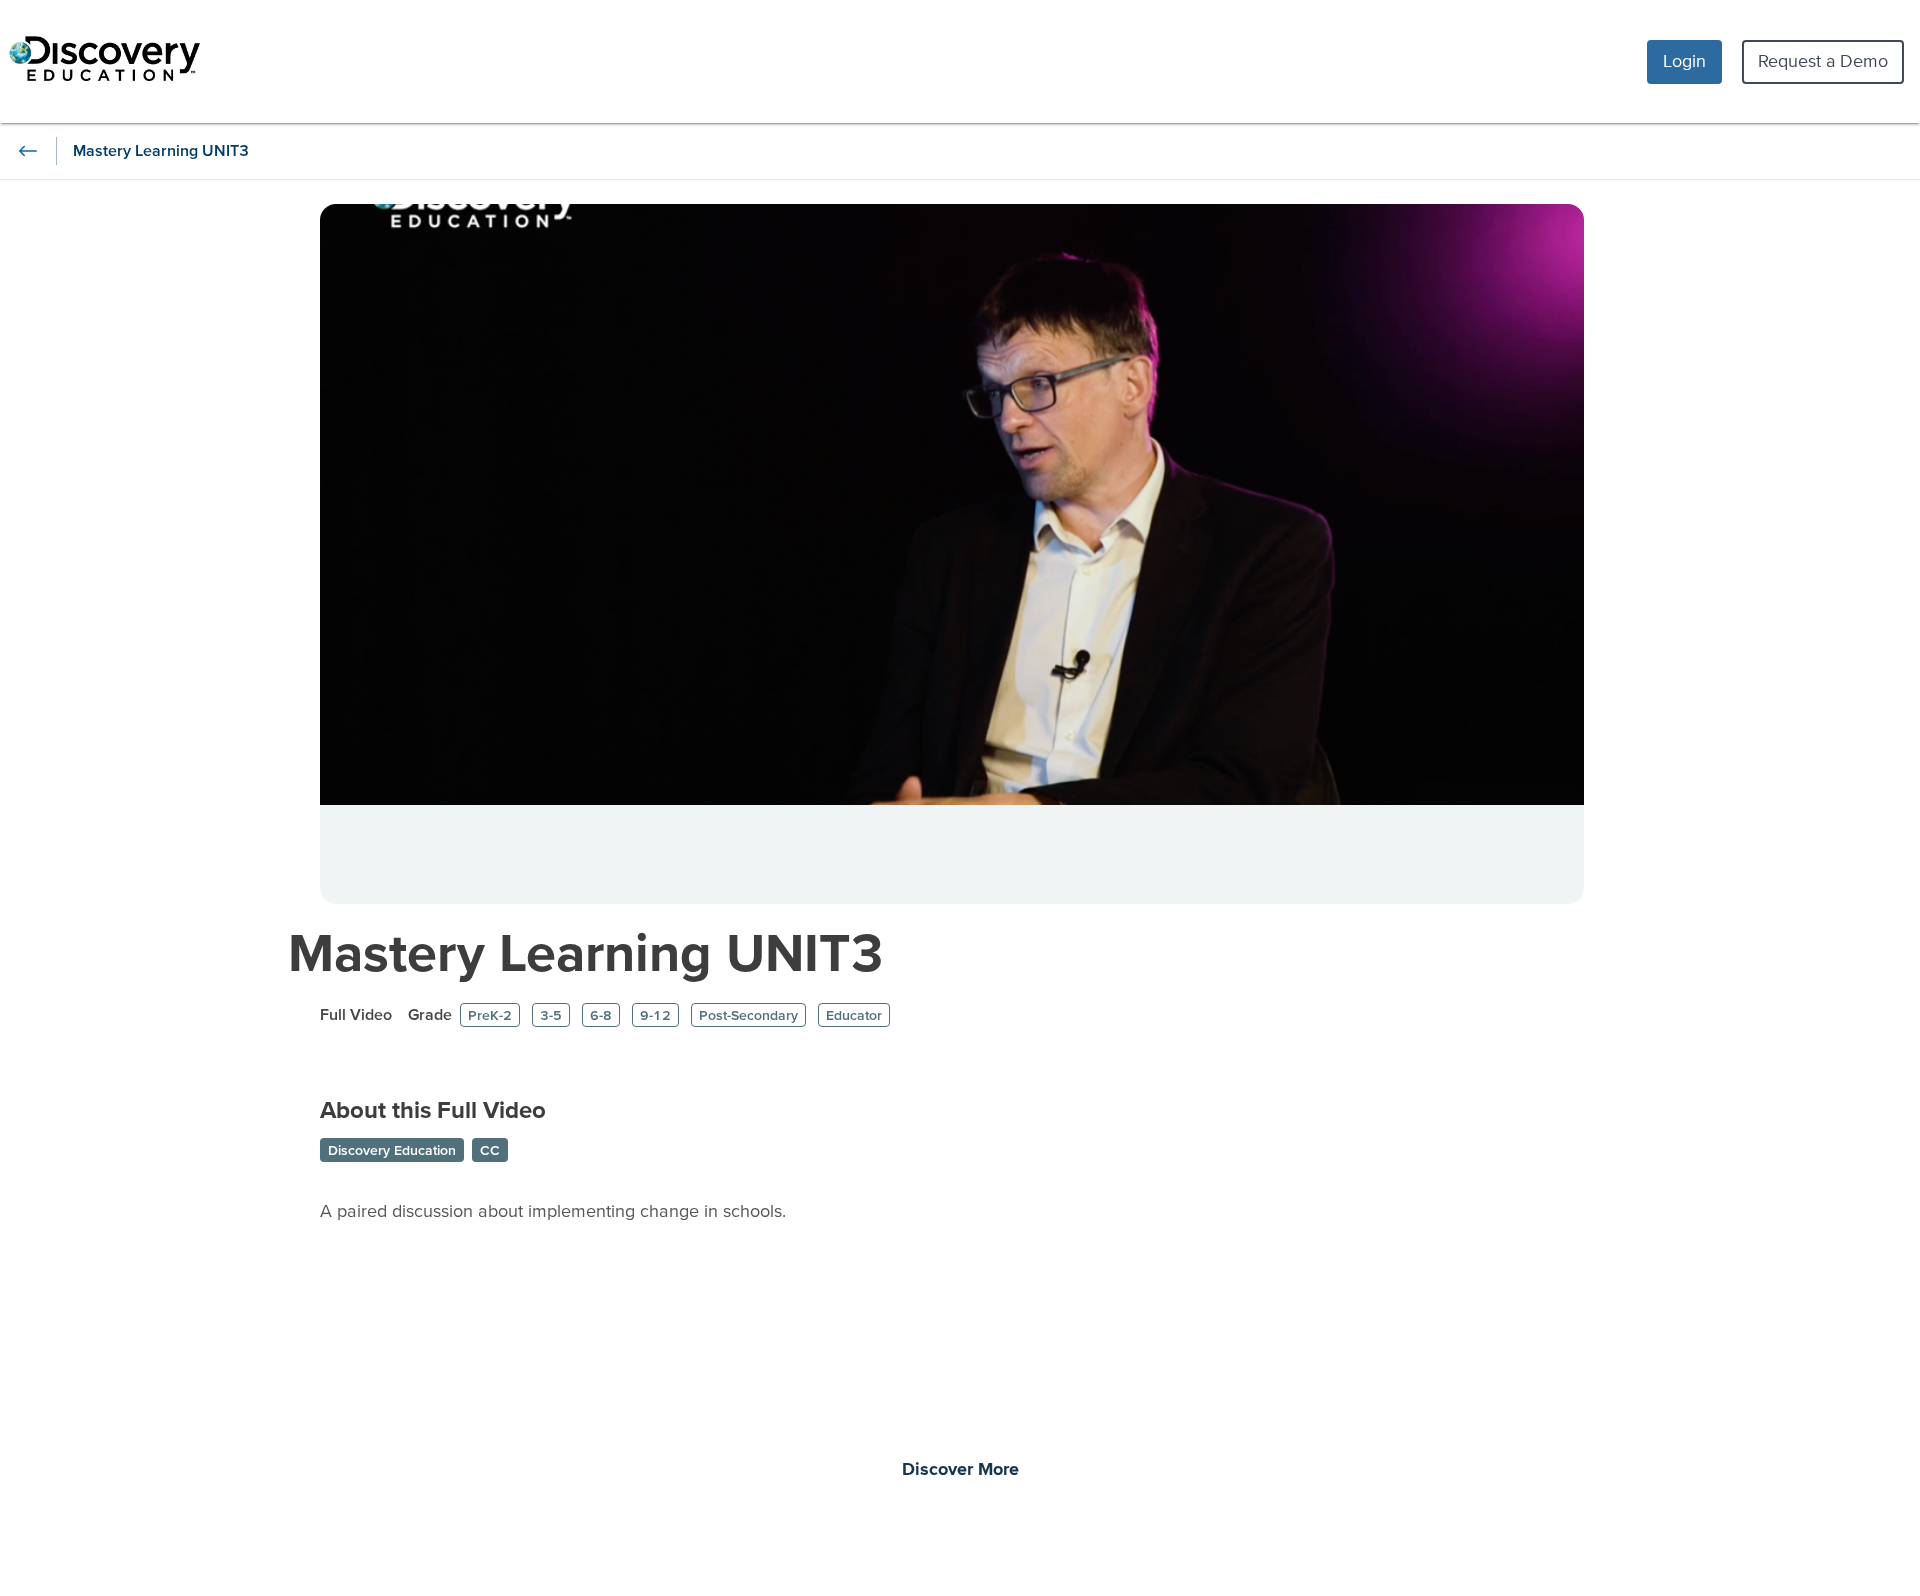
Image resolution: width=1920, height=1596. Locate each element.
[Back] (28, 151)
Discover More (960, 1470)
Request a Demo (1823, 60)
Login (1684, 60)
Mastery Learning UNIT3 (586, 951)
